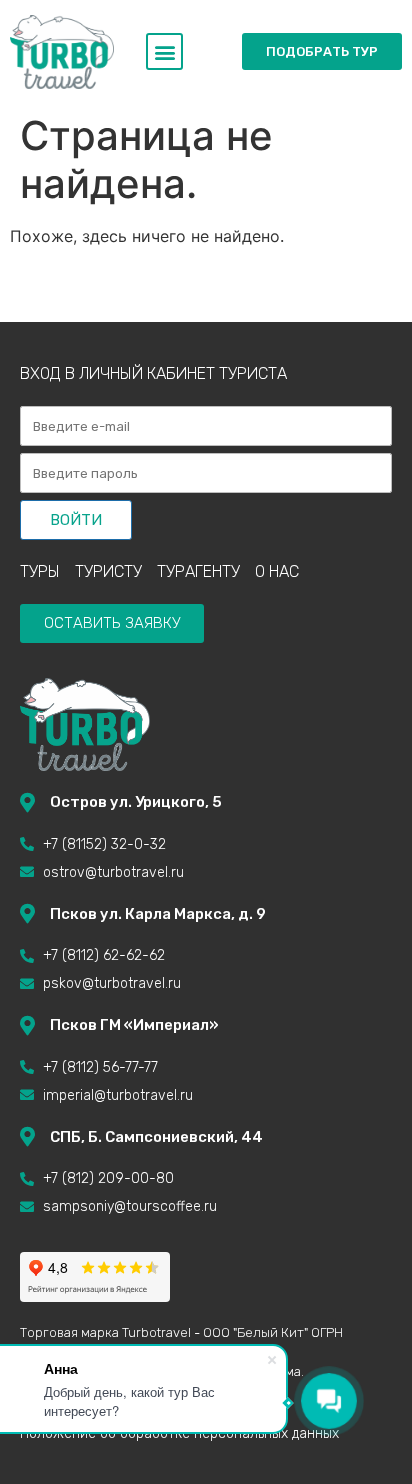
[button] (164, 51)
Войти (76, 520)
